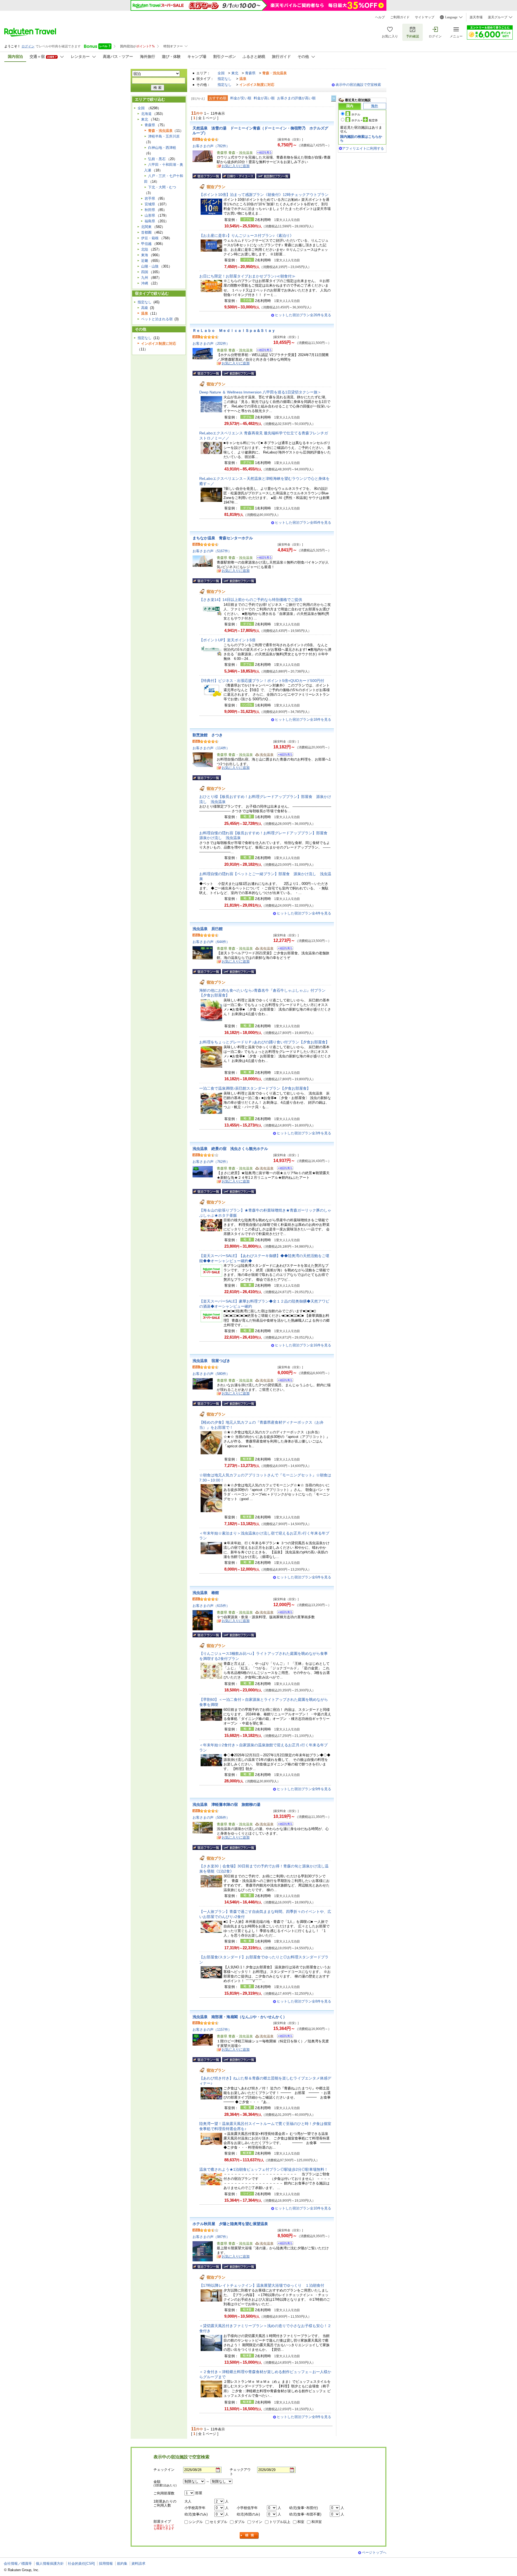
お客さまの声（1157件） (212, 2030)
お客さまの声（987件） (211, 2237)
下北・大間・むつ (162, 187)
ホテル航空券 (365, 120)
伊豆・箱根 (150, 238)
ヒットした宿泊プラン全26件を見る (303, 315)
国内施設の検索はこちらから (361, 138)
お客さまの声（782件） (211, 146)
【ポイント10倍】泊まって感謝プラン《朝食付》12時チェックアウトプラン (264, 195)
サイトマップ (425, 17)
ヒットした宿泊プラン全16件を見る (303, 1345)
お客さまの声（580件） (211, 1374)
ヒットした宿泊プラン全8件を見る (304, 2001)
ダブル (240, 2522)
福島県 (150, 221)
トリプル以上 (280, 2522)
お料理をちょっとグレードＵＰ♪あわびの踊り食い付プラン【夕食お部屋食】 (264, 1042)
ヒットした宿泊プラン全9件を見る (304, 1789)
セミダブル (219, 2522)
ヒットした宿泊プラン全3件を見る (304, 1133)
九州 (145, 278)
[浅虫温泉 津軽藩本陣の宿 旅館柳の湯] (283, 1825)
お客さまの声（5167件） (212, 551)
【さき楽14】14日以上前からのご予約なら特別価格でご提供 (251, 600)
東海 (145, 255)
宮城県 (150, 204)
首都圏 (146, 232)
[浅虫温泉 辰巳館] (283, 949)
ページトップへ (374, 2552)
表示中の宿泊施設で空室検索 (358, 85)
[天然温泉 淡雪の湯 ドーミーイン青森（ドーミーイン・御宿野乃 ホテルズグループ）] (263, 153)
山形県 (150, 215)
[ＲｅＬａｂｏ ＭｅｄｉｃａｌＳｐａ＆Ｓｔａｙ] (263, 351)
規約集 (122, 2563)
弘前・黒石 (157, 159)
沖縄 (145, 283)
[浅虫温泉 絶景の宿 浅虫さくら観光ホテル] (283, 1169)
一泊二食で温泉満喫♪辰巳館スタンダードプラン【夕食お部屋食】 (255, 1088)
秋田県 (150, 210)
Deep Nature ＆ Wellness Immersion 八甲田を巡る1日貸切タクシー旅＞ (260, 392)
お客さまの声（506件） (211, 1817)
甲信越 (146, 244)
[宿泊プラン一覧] (207, 176)
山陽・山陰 (150, 266)
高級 (145, 308)
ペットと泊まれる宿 (157, 319)
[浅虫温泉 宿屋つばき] (283, 1381)
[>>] (334, 98)
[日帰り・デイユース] (239, 176)
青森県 (250, 73)
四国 (145, 272)
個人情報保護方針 (50, 2563)
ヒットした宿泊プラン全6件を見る (304, 1577)
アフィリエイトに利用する (363, 148)
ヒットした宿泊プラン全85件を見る (303, 522)
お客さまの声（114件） (211, 748)
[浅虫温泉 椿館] (283, 1613)
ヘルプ (380, 17)
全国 (221, 73)
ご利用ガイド (400, 17)
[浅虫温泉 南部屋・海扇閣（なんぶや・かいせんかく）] (283, 2037)
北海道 (146, 114)
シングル (196, 2522)
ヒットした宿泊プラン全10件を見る (303, 2208)
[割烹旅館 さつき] (283, 755)
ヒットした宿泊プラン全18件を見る (303, 719)
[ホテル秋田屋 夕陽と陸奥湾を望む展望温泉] (283, 2244)
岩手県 (150, 198)
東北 (235, 73)
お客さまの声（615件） (211, 1606)
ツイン (257, 2522)
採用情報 (106, 2563)
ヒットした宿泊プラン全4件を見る (304, 913)
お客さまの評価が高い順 (296, 98)
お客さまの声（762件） (211, 1162)
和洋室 (317, 2522)
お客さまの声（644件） (211, 942)
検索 (249, 2535)
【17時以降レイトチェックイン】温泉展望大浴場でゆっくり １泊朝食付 (262, 2285)
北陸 (145, 249)
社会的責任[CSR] (81, 2563)
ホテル (356, 114)
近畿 (145, 261)
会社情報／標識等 (18, 2563)
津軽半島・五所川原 (164, 136)
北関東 (146, 227)
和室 (301, 2522)
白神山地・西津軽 (162, 148)
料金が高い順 (264, 98)
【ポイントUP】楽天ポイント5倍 (227, 640)
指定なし (225, 79)
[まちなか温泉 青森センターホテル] (263, 558)
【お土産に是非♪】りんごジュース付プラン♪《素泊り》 (246, 235)
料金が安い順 (241, 98)
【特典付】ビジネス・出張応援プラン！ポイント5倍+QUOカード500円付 (262, 681)
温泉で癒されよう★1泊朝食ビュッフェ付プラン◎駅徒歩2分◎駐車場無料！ (264, 2169)
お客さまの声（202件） (211, 344)
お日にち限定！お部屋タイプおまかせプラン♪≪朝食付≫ (247, 276)
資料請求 (138, 2563)
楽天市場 (476, 17)
